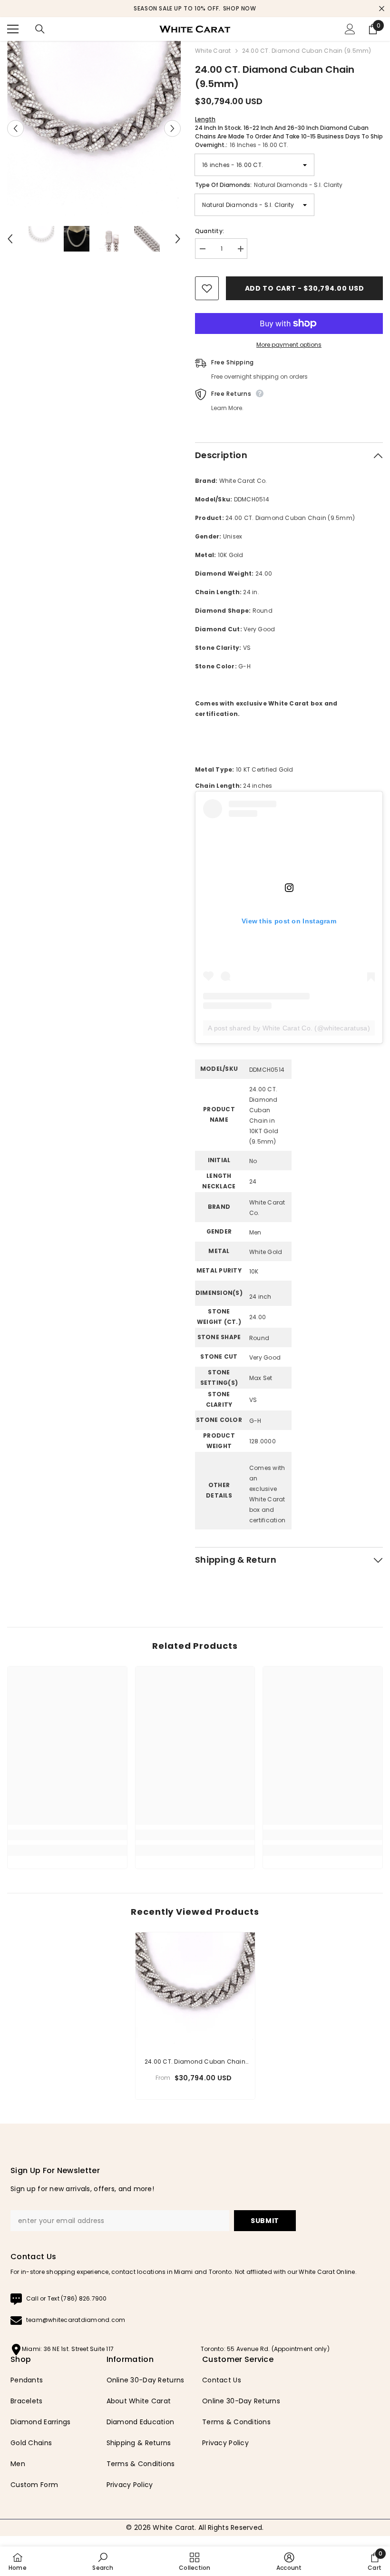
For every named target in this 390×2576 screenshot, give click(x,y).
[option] (195, 9)
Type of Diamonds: (269, 185)
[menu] (13, 29)
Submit (265, 2221)
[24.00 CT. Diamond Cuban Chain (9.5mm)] (195, 1992)
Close (382, 9)
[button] (15, 129)
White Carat (213, 51)
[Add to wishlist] (207, 288)
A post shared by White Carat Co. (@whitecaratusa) (289, 1028)
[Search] (40, 29)
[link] (67, 1835)
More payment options (289, 345)
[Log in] (350, 29)
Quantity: (210, 231)
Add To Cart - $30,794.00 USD (305, 288)
